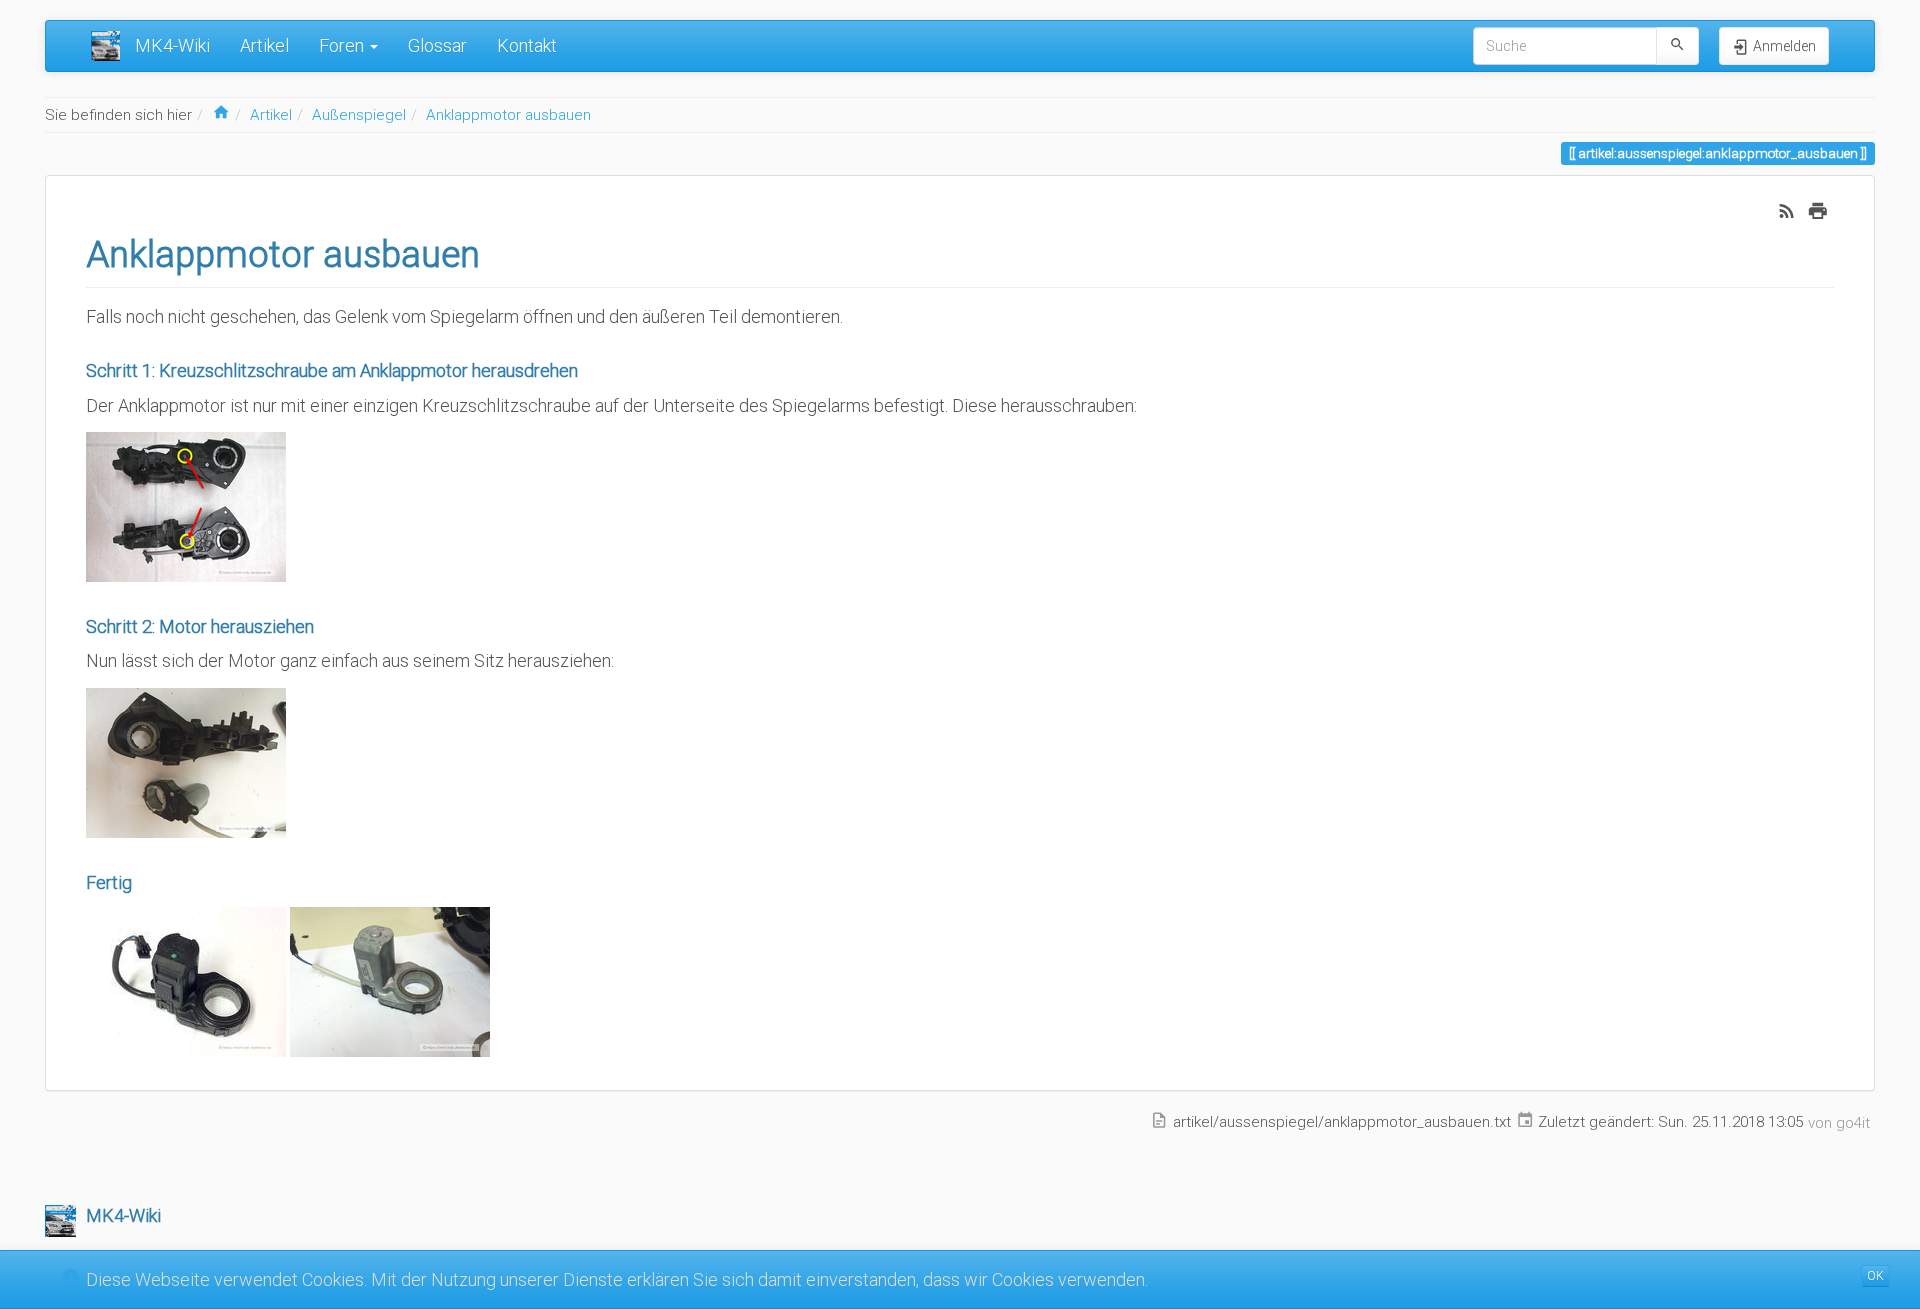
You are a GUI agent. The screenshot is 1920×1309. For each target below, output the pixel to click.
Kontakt (527, 45)
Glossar (437, 45)
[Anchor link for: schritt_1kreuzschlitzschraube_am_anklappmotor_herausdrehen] (587, 369)
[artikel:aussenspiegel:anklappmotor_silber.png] (390, 979)
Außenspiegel (359, 115)
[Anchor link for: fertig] (141, 881)
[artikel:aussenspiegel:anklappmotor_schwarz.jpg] (186, 979)
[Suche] (1677, 46)
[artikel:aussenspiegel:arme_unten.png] (186, 505)
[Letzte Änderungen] (1787, 209)
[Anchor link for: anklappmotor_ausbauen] (498, 251)
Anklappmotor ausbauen (508, 115)
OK (1875, 1276)
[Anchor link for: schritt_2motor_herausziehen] (323, 625)
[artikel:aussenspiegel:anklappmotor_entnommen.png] (186, 761)
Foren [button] (343, 45)
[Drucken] (1818, 209)
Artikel (264, 45)
